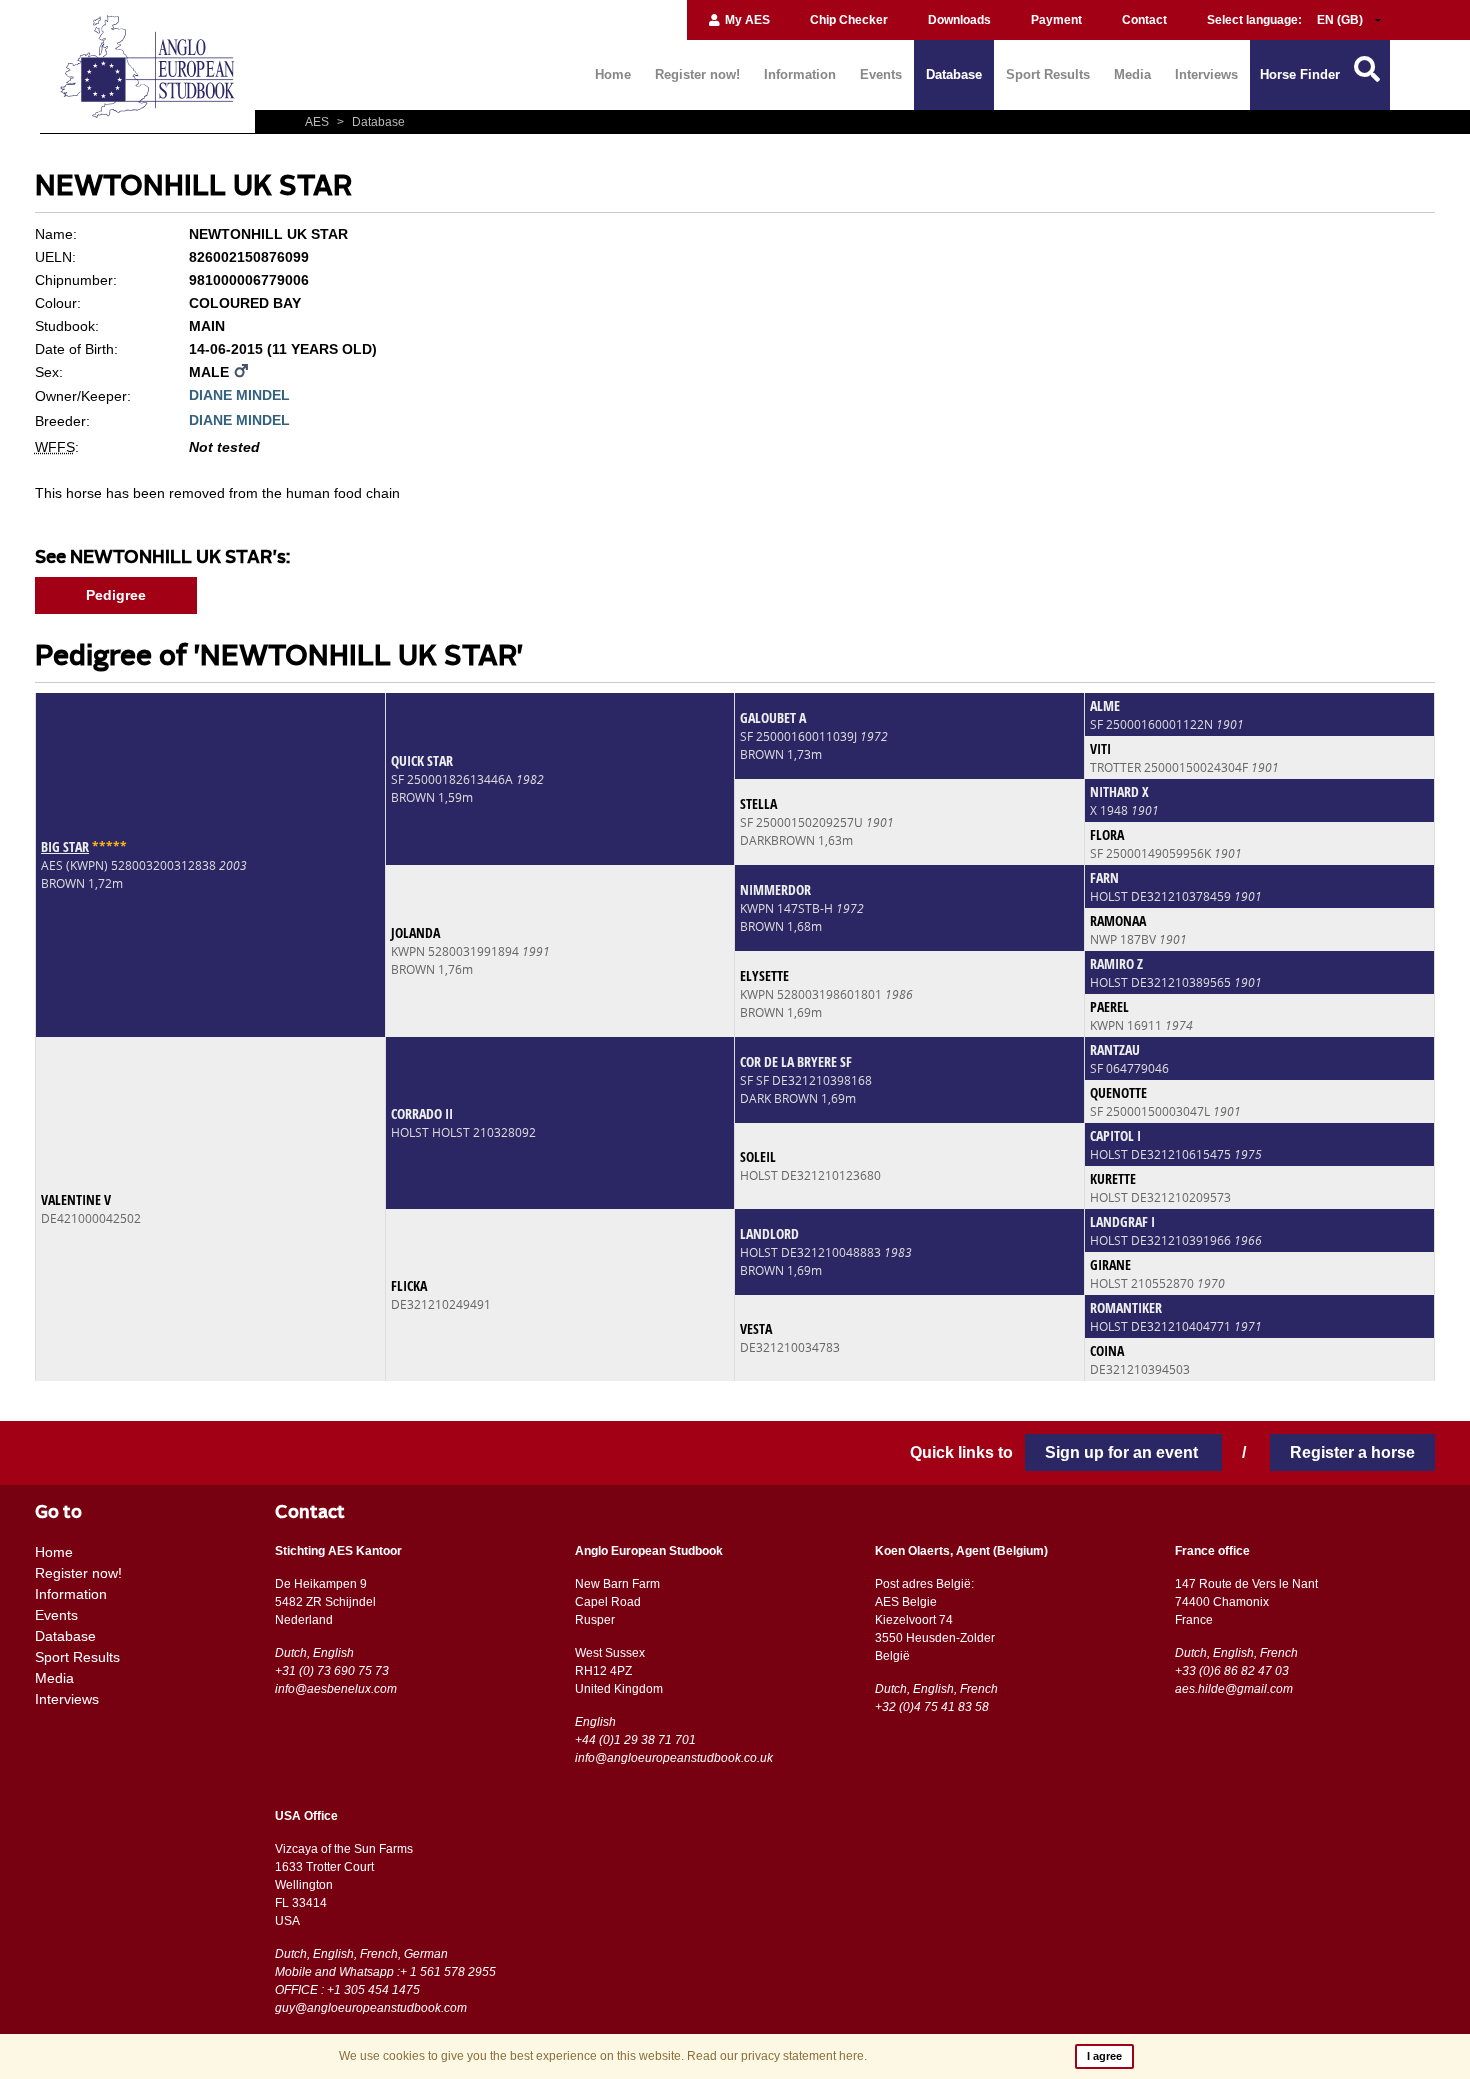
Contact (1144, 20)
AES (318, 122)
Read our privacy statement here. (777, 2056)
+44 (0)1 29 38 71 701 (635, 1740)
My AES (746, 20)
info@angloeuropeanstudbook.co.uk (674, 1758)
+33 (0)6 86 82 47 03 (1232, 1671)
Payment (1056, 20)
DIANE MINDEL (239, 395)
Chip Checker (849, 20)
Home (613, 74)
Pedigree (116, 595)
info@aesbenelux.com (336, 1689)
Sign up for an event (1123, 1452)
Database (954, 74)
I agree (1104, 2056)
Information (800, 74)
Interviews (1206, 74)
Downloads (959, 20)
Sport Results (1048, 74)
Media (1132, 74)
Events (881, 74)
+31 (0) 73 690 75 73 (332, 1671)
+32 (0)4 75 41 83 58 (932, 1707)
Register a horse (1352, 1452)
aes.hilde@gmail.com (1234, 1689)
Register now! (697, 74)
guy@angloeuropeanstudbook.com (371, 2008)
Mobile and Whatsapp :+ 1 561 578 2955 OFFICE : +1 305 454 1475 (385, 1981)
